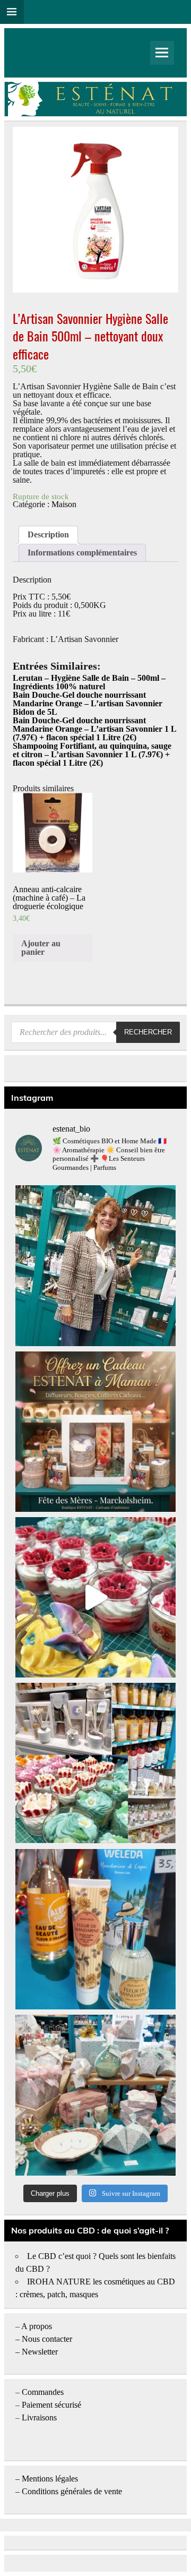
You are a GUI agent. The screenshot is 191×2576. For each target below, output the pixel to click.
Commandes (43, 2392)
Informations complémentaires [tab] (82, 553)
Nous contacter (47, 2339)
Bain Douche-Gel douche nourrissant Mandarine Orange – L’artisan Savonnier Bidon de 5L (88, 703)
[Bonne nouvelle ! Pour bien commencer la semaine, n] (95, 1929)
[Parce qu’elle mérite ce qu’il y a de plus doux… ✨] (95, 1432)
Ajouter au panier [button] (41, 948)
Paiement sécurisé (51, 2405)
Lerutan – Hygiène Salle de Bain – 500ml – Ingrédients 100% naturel (89, 682)
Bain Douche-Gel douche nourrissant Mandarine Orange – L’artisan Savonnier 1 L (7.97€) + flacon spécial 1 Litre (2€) (94, 729)
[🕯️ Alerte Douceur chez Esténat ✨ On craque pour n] (95, 1597)
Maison (64, 504)
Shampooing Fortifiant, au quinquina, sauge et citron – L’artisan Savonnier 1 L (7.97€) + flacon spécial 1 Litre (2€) (92, 754)
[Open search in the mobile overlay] (95, 1032)
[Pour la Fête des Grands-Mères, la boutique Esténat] (95, 1763)
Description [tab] (48, 534)
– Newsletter (37, 2352)
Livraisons (39, 2417)
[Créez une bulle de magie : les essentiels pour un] (95, 2095)
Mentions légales (50, 2479)
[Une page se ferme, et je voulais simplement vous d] (95, 1265)
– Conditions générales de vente (69, 2491)
